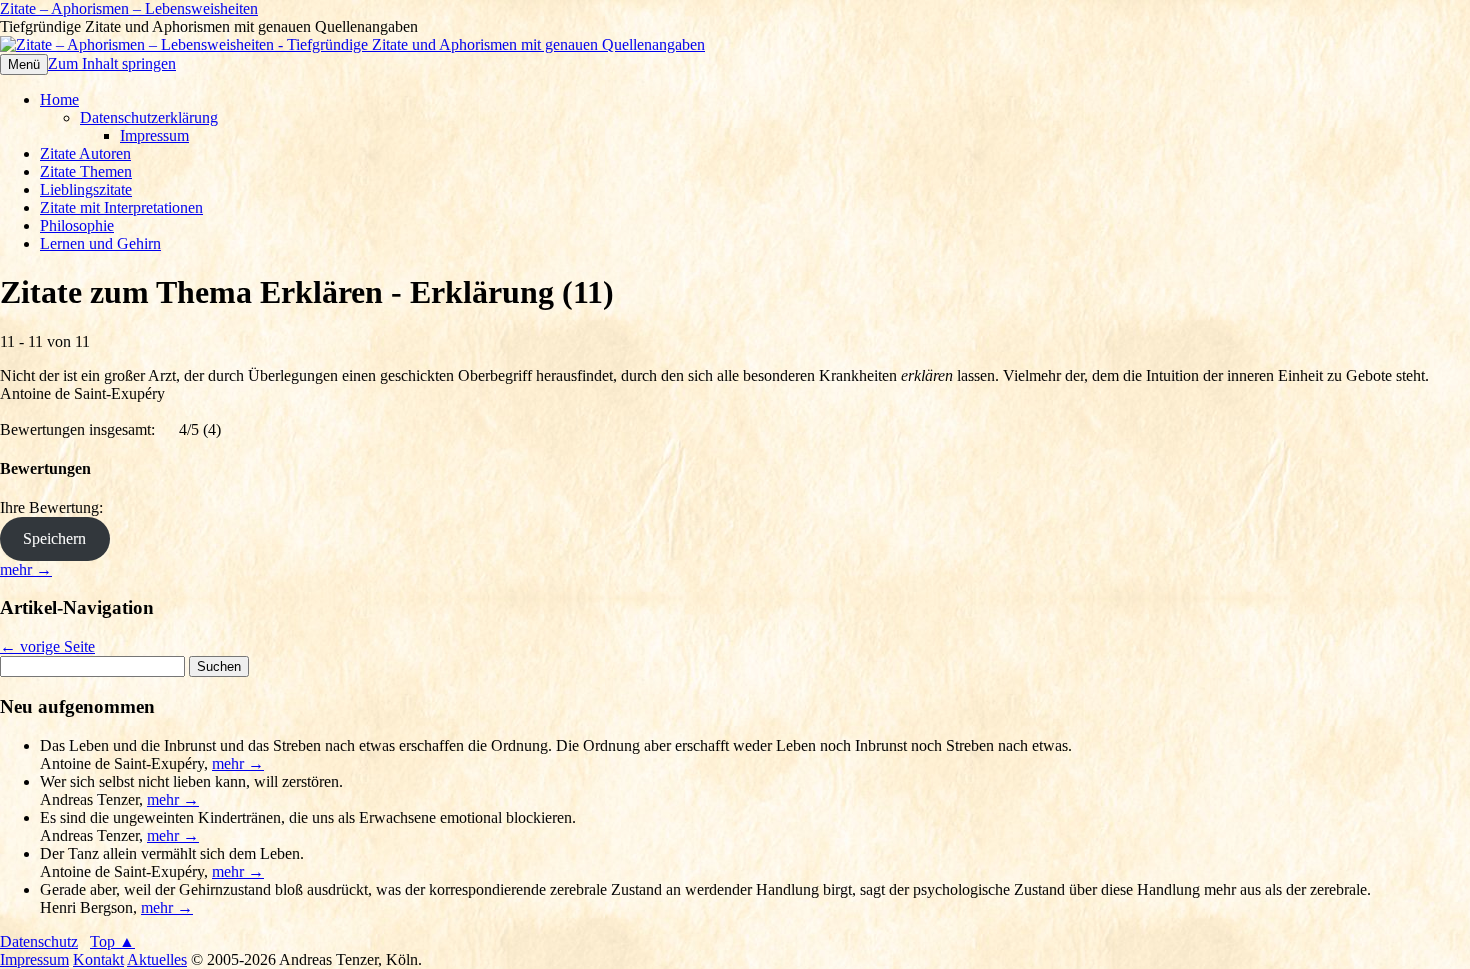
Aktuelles (157, 959)
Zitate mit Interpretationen (121, 207)
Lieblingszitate (86, 189)
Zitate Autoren (85, 153)
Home (59, 99)
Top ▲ (112, 941)
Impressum (154, 135)
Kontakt (98, 959)
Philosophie (77, 225)
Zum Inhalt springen (112, 63)
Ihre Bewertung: (55, 507)
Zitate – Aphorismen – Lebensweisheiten (129, 8)
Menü (24, 64)
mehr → (26, 569)
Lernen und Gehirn (100, 243)
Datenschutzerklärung (149, 117)
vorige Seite (47, 646)
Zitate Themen (86, 171)
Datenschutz (39, 941)
